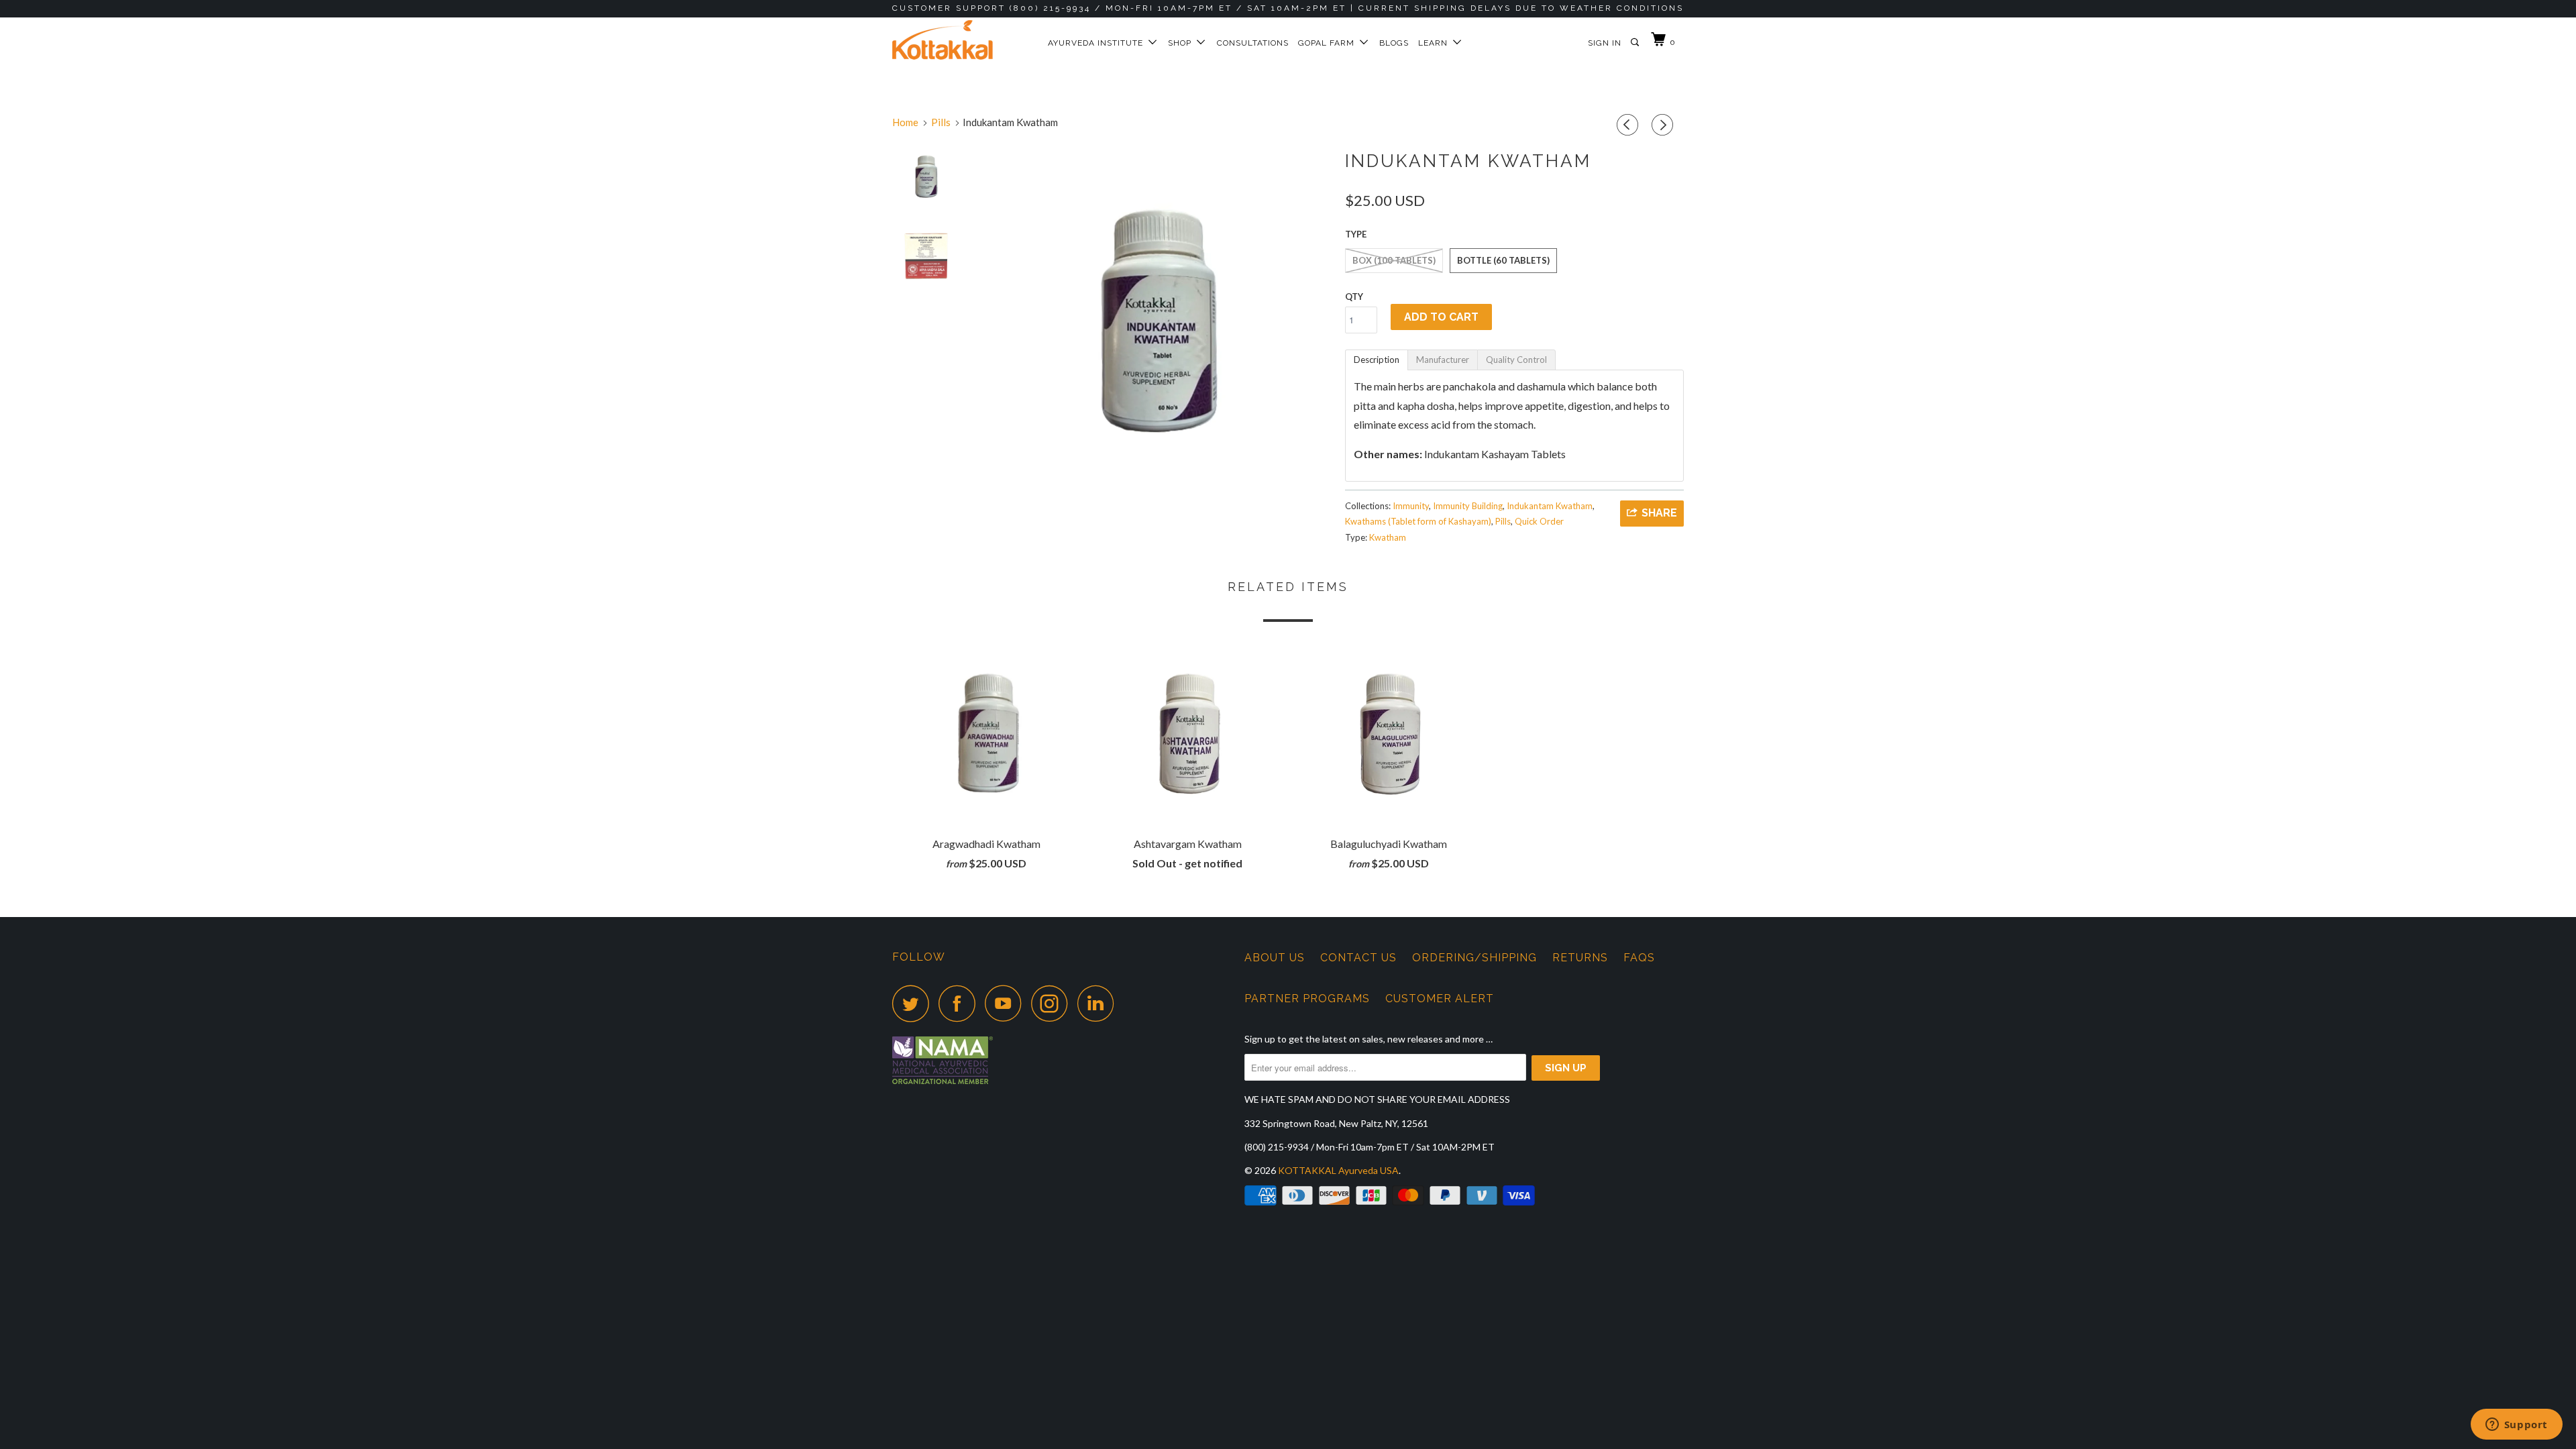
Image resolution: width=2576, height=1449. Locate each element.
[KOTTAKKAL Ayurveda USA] (961, 40)
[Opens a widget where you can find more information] (2516, 1426)
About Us (1275, 958)
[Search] (1636, 43)
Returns (1580, 958)
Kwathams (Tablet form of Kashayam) (1418, 521)
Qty (1354, 297)
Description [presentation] (1377, 360)
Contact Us (1358, 958)
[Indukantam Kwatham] (1156, 319)
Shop (1182, 43)
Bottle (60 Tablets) (1503, 260)
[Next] (1664, 125)
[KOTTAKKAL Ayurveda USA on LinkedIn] (1099, 1003)
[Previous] (1629, 125)
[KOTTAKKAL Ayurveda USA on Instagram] (1053, 1003)
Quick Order (1539, 521)
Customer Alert (1440, 999)
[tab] (1377, 360)
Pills (1503, 521)
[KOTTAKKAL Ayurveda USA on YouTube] (1007, 1003)
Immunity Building (1468, 506)
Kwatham (1388, 537)
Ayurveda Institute (1098, 43)
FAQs (1639, 958)
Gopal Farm (1329, 43)
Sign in (1605, 43)
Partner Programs (1307, 999)
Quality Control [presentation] (1516, 360)
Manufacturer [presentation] (1443, 360)
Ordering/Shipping (1474, 958)
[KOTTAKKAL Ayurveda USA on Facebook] (961, 1003)
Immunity (1411, 506)
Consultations (1253, 43)
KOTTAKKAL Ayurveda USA (1338, 1170)
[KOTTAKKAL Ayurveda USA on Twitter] (914, 1003)
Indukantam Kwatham (1550, 506)
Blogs (1394, 43)
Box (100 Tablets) (1394, 260)
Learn (1436, 43)
